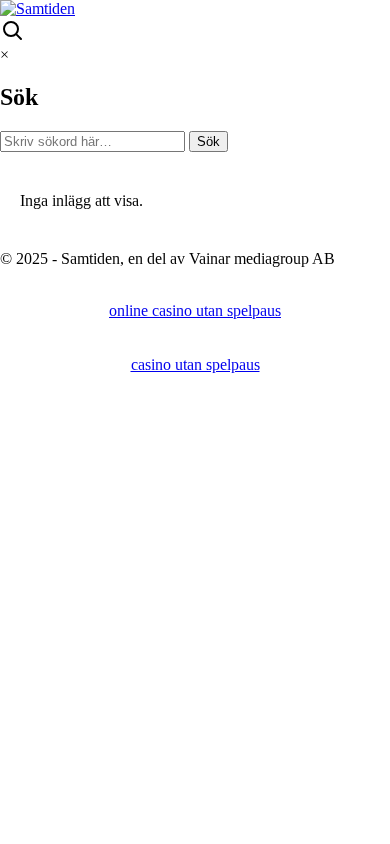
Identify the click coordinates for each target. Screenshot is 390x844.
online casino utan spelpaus (195, 310)
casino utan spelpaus (195, 364)
